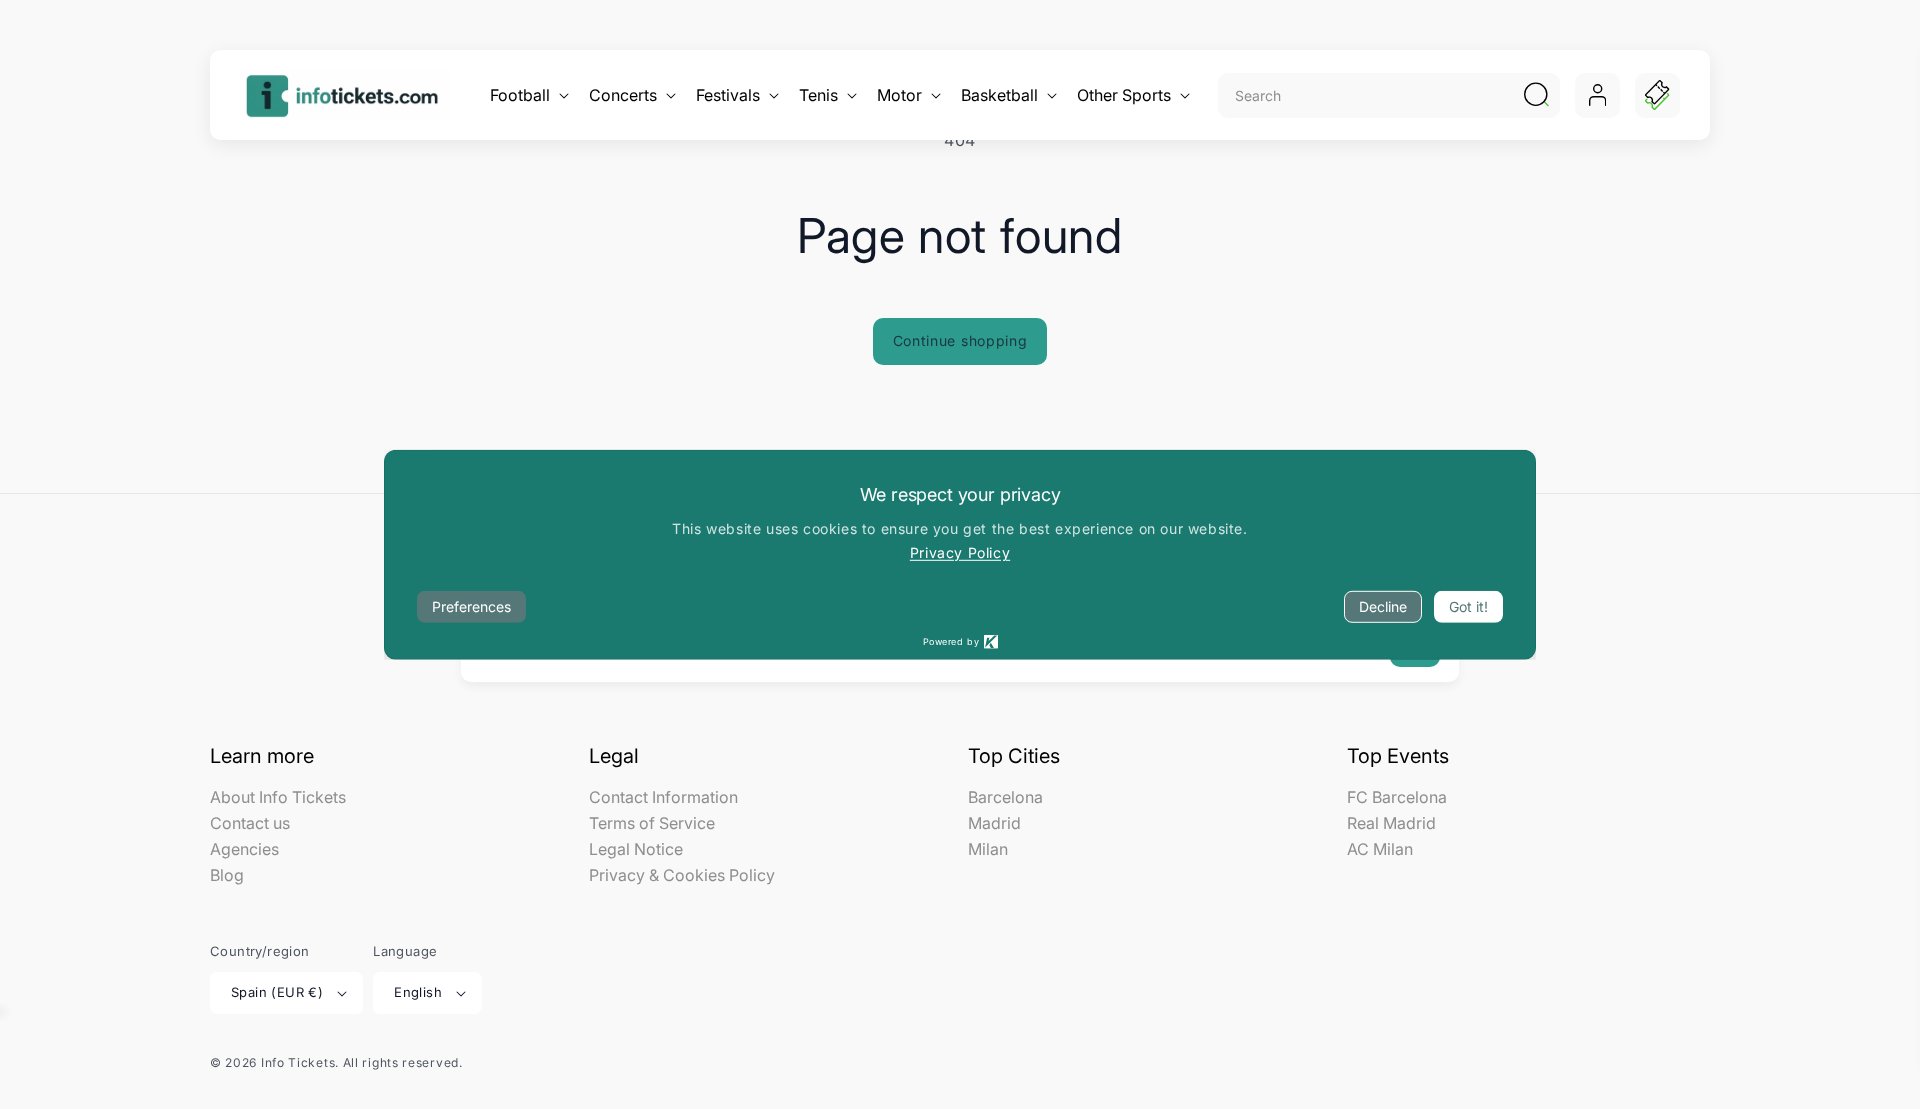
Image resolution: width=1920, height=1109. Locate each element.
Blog (227, 875)
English (418, 992)
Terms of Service (652, 823)
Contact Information (663, 798)
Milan (988, 849)
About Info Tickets (278, 798)
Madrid (994, 823)
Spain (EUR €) (277, 992)
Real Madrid (1391, 823)
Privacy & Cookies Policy (682, 875)
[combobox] (1367, 95)
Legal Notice (636, 849)
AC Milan (1380, 849)
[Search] (1536, 95)
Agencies (244, 849)
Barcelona (1005, 798)
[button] (527, 95)
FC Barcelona (1397, 798)
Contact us (250, 823)
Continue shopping (960, 340)
